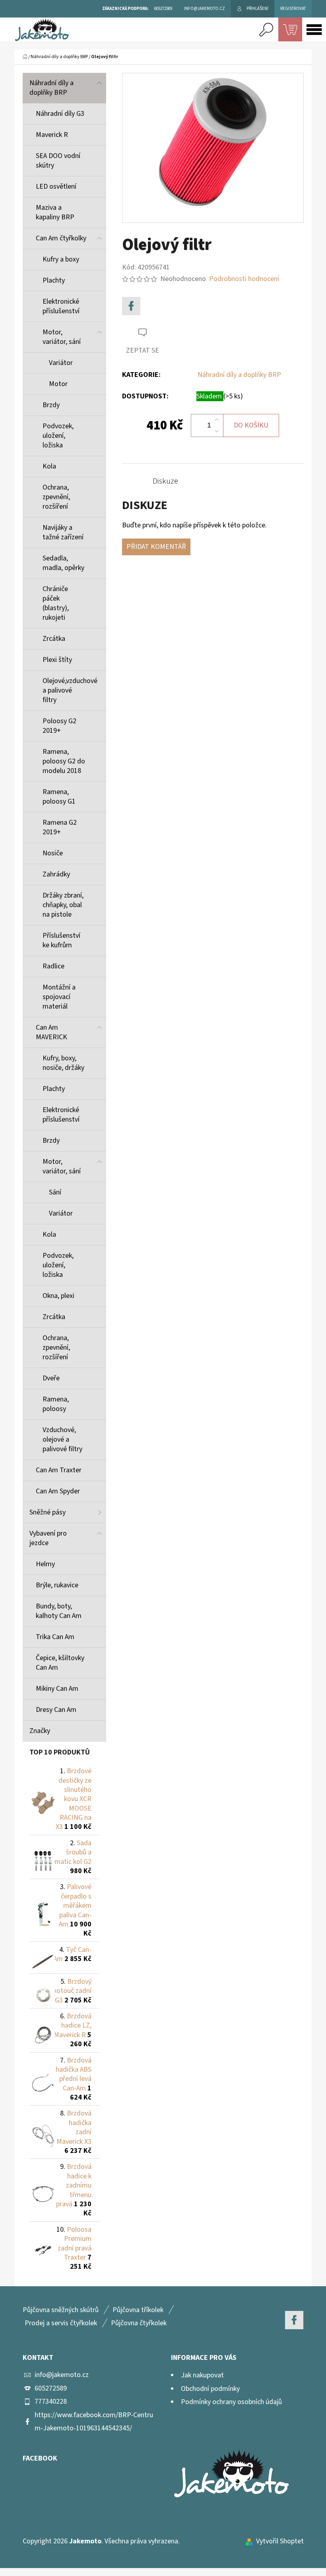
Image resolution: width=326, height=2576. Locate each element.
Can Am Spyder (58, 1491)
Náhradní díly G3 (60, 114)
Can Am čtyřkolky (61, 238)
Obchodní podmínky (210, 2389)
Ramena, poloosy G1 (59, 797)
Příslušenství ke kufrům (61, 940)
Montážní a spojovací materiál (59, 997)
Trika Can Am (55, 1637)
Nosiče (53, 853)
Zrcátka (54, 639)
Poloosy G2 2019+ (59, 726)
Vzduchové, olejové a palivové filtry (62, 1439)
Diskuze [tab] (165, 481)
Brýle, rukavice (57, 1585)
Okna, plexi (58, 1296)
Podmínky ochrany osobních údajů (231, 2402)
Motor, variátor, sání (62, 337)
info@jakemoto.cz (62, 2375)
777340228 (51, 2401)
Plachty (54, 280)
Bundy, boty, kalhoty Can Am (59, 1611)
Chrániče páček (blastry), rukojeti (56, 603)
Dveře (51, 1378)
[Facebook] (131, 306)
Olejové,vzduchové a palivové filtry (70, 690)
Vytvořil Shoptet (280, 2541)
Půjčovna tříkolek (138, 2310)
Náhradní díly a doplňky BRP (51, 88)
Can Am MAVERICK (51, 1032)
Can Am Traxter (59, 1470)
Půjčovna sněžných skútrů (61, 2310)
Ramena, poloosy (56, 1404)
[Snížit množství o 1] (217, 431)
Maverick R (52, 135)
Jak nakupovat (202, 2375)
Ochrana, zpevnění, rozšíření (56, 497)
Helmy (45, 1564)
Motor (58, 384)
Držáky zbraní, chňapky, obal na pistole (63, 905)
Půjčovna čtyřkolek (139, 2323)
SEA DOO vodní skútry (58, 161)
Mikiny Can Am (57, 1689)
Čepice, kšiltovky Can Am (60, 1663)
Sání (55, 1192)
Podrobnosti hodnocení (244, 279)
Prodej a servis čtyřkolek (61, 2323)
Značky (40, 1731)
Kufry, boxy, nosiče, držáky (63, 1063)
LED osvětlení (56, 186)
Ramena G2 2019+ (60, 827)
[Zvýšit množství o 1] (217, 420)
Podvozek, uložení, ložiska (58, 436)
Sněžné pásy (48, 1512)
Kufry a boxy (61, 259)
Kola (49, 466)
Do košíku (251, 425)
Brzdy (51, 405)
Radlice (53, 966)
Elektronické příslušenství (61, 306)
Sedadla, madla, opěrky (63, 563)
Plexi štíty (57, 660)
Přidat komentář (156, 547)
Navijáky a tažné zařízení (63, 532)
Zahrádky (56, 874)
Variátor (61, 363)
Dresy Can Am (56, 1710)
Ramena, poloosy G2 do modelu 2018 (64, 761)
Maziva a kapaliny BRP (55, 212)
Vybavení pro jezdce (48, 1538)
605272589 (51, 2388)
